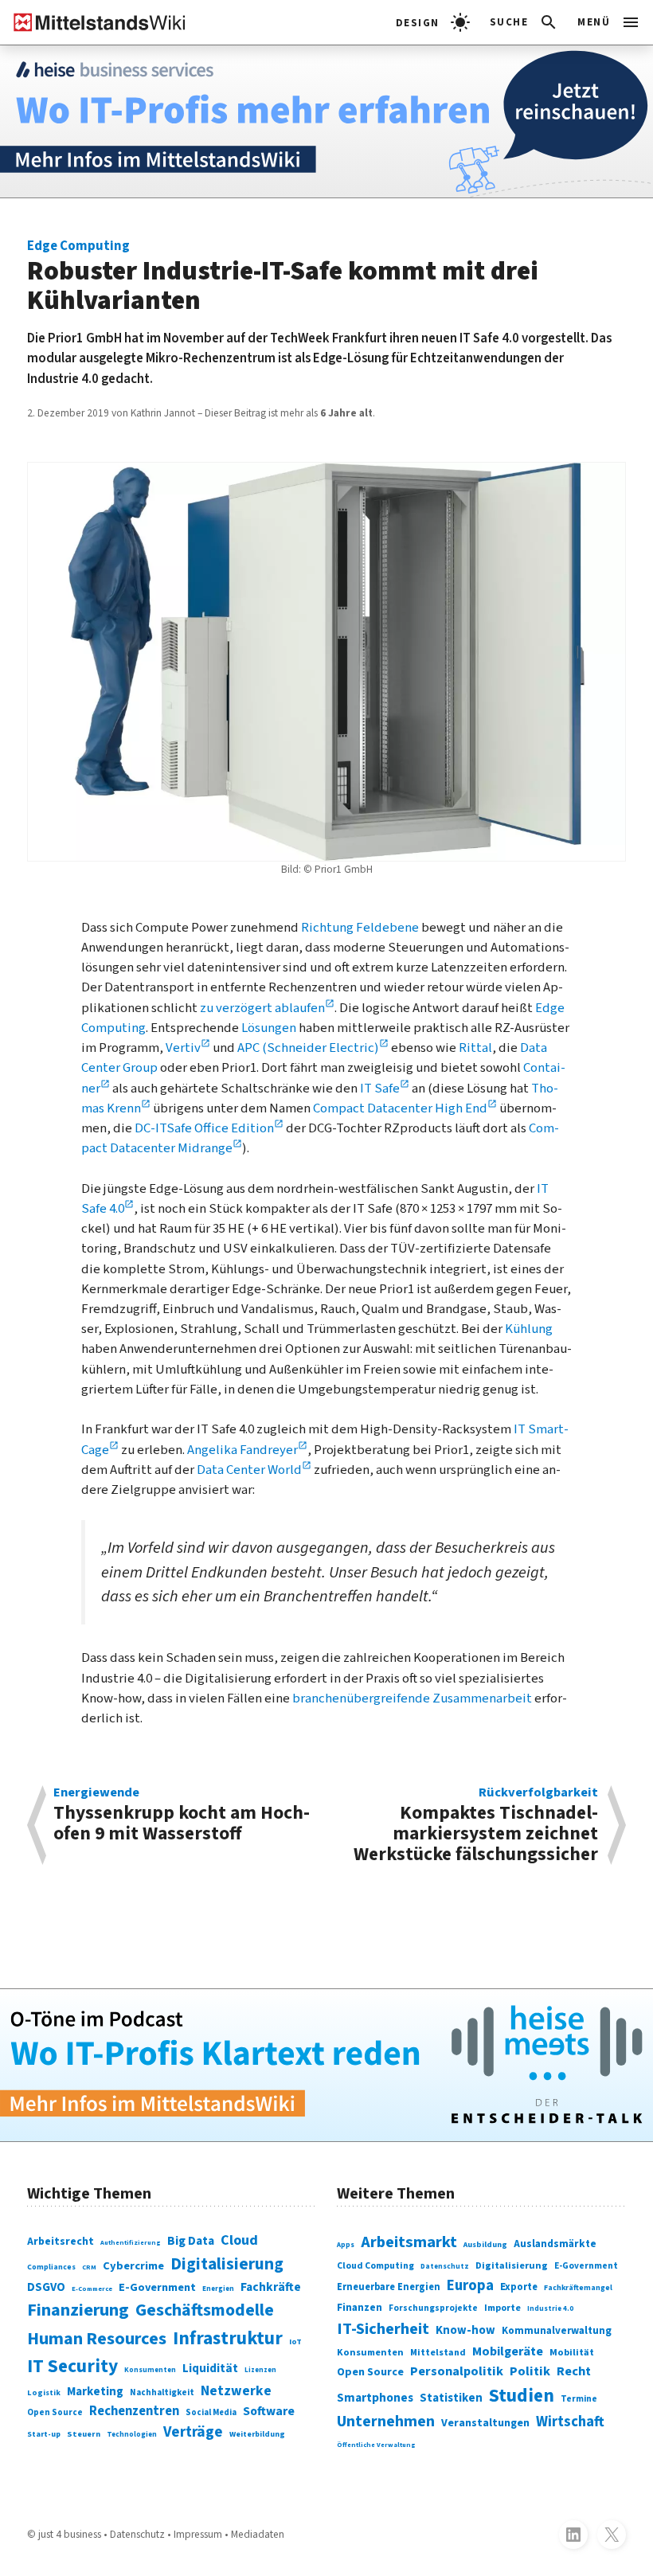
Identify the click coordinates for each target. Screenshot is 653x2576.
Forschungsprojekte (433, 2308)
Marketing (95, 2392)
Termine (579, 2399)
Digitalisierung (227, 2264)
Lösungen (269, 1028)
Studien (522, 2396)
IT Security (72, 2366)
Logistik (44, 2393)
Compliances (51, 2267)
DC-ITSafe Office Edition (204, 1128)
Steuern (84, 2434)
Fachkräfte (271, 2287)
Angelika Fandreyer (242, 1450)
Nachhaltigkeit (162, 2392)
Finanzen (360, 2307)
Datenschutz (445, 2267)
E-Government (157, 2287)
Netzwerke (236, 2391)
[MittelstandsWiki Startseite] (93, 22)
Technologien (132, 2435)
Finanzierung (78, 2310)
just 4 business (70, 2534)
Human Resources (97, 2339)
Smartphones (375, 2398)
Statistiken (451, 2398)
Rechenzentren (134, 2411)
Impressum (198, 2534)
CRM (89, 2267)
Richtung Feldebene (360, 928)
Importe (502, 2308)
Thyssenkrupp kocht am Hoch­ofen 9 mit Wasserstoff (182, 1816)
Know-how (465, 2330)
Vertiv (183, 1048)
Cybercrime (133, 2266)
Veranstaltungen (485, 2423)
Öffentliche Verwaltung (376, 2445)
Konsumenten (150, 2370)
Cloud (239, 2240)
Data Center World (249, 1470)
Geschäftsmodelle (205, 2310)
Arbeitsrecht (61, 2242)
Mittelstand (438, 2353)
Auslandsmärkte (555, 2244)
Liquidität (210, 2369)
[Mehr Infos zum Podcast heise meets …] (326, 2065)
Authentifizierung (131, 2242)
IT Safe (380, 1089)
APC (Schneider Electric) (308, 1048)
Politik (530, 2371)
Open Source (55, 2412)
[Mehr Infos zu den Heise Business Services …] (326, 121)
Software (269, 2411)
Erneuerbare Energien (389, 2287)
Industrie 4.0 (550, 2309)
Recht (574, 2371)
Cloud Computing (375, 2266)
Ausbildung (485, 2245)
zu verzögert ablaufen (262, 1008)
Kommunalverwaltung (557, 2331)
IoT (295, 2341)
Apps (346, 2245)
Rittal (475, 1048)
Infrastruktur (228, 2338)
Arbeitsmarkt (409, 2242)
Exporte (519, 2287)
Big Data (191, 2241)
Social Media (211, 2412)
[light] (433, 22)
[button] (524, 22)
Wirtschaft (570, 2422)
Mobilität (572, 2352)
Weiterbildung (257, 2434)
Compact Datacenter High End (400, 1108)
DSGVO (46, 2287)
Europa (470, 2286)
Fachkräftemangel (578, 2288)
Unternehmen (386, 2422)
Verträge (193, 2432)
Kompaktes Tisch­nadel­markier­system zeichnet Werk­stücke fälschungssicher (476, 1825)
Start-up (44, 2434)
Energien (218, 2289)
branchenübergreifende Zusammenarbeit (412, 1698)
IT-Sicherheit (383, 2329)
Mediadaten (258, 2534)
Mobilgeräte (508, 2351)
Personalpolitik (457, 2371)
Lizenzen (260, 2370)
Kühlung (529, 1329)
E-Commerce (92, 2289)
